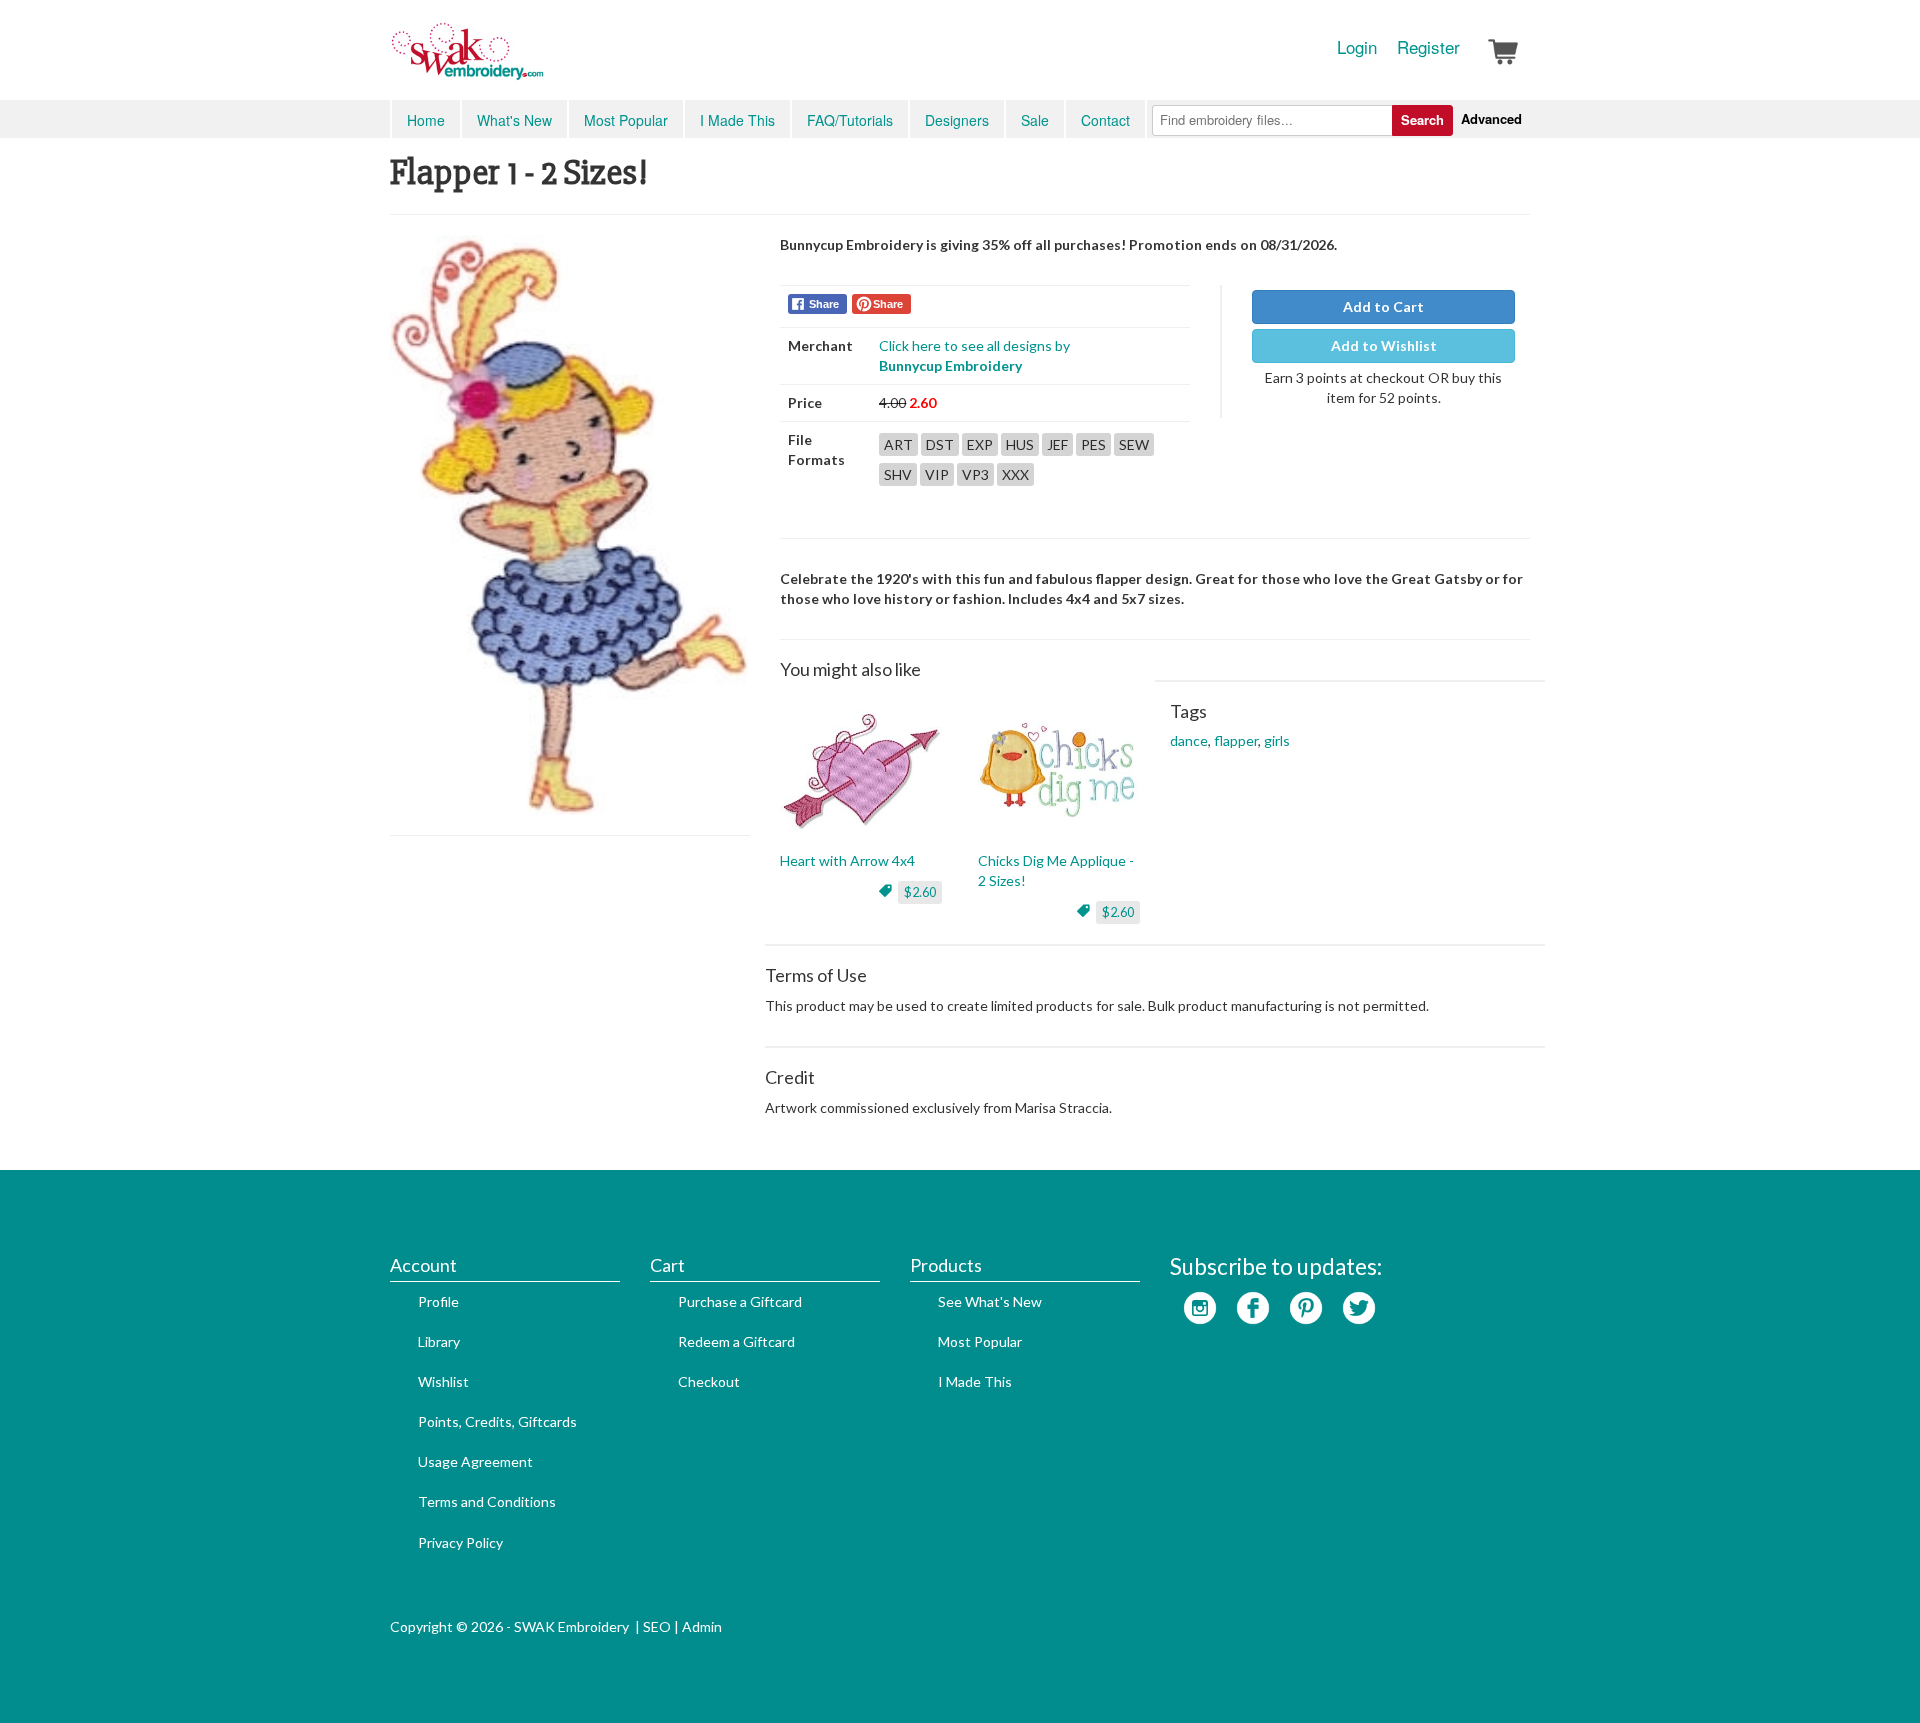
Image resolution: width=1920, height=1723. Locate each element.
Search (1422, 119)
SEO (657, 1626)
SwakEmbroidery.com (540, 60)
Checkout (709, 1381)
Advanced (1491, 118)
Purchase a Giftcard (740, 1301)
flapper (1236, 740)
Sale (1035, 120)
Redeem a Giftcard (736, 1341)
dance (1189, 740)
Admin (702, 1626)
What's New (514, 120)
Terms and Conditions (487, 1501)
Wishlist (443, 1381)
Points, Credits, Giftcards (497, 1421)
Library (439, 1341)
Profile (438, 1301)
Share (824, 304)
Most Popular (626, 120)
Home (426, 120)
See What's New (990, 1301)
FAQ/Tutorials (850, 120)
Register (1428, 47)
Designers (957, 120)
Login (1357, 47)
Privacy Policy (460, 1542)
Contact (1105, 120)
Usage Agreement (475, 1461)
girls (1277, 740)
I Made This (737, 120)
